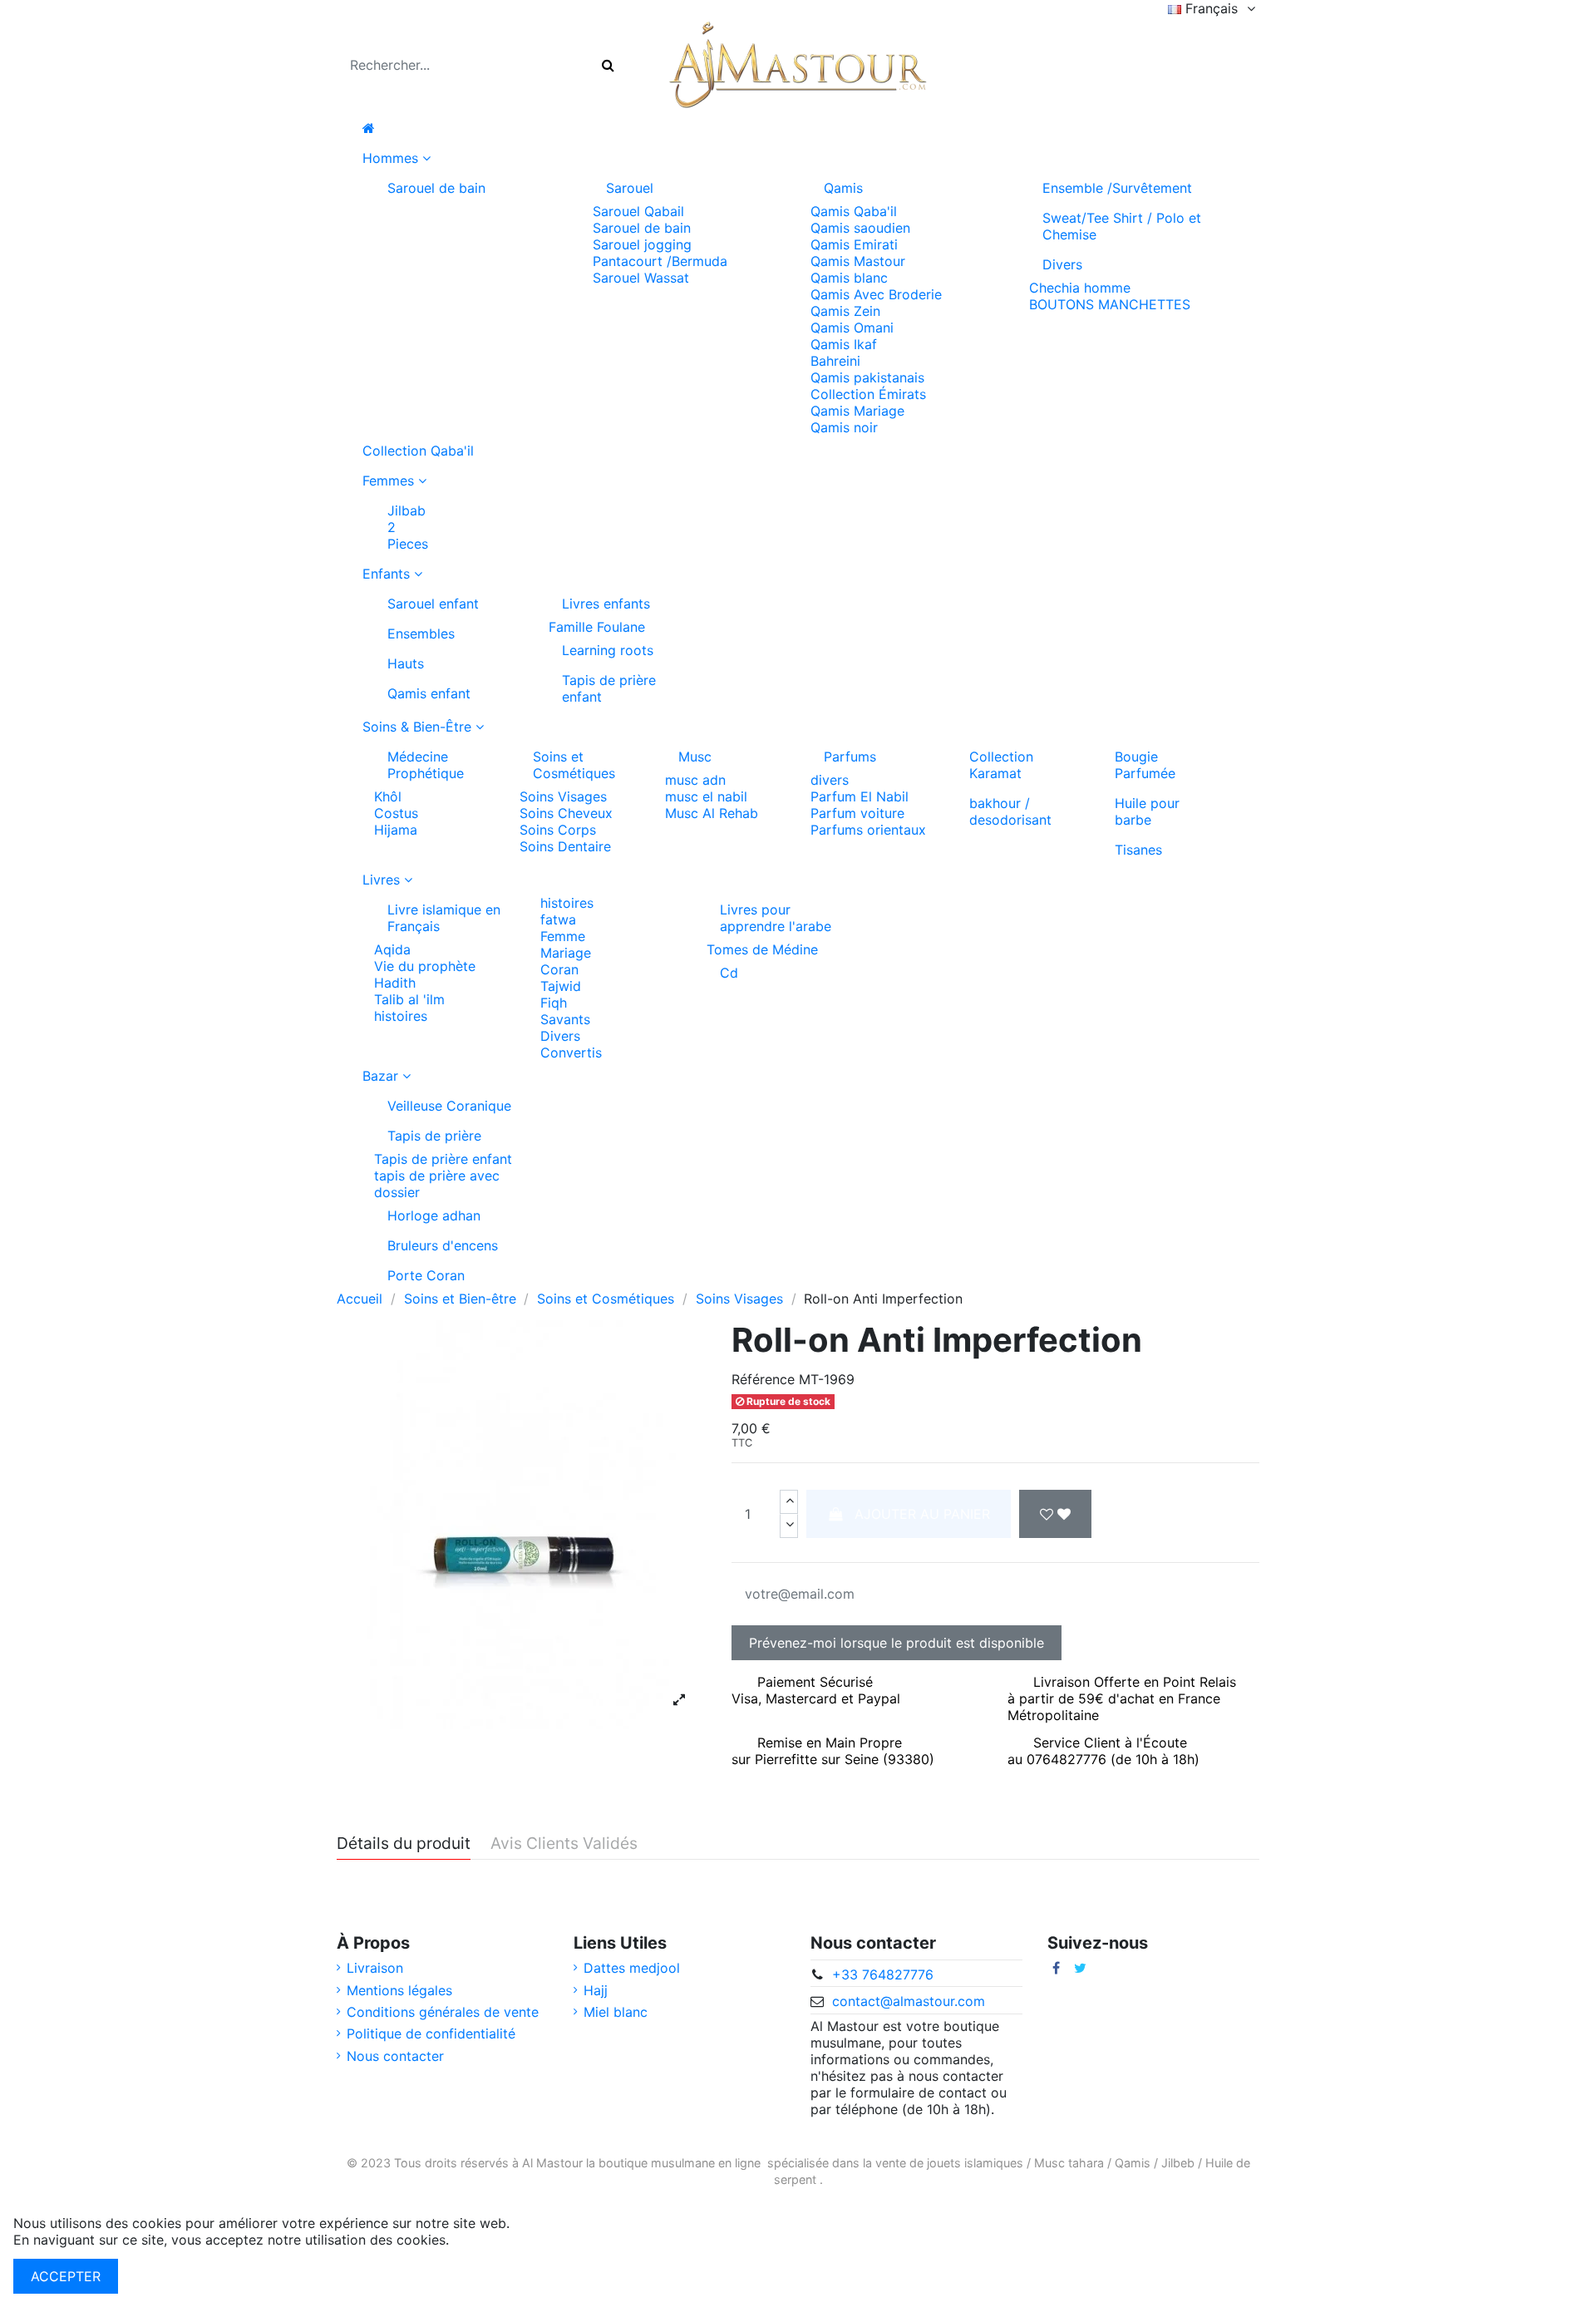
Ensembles (421, 633)
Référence (763, 1379)
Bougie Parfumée (1145, 765)
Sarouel (630, 188)
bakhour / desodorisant (1010, 811)
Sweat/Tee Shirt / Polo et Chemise (1122, 226)
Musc (695, 757)
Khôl (388, 796)
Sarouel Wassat (641, 278)
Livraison (375, 1968)
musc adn (695, 780)
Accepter (66, 2276)
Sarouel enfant (433, 604)
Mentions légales (399, 1990)
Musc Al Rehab (712, 813)
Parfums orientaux (868, 830)
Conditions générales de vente (443, 2012)
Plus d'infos (489, 2240)
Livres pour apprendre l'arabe (776, 918)
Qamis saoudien (860, 228)
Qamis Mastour (858, 261)
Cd (729, 973)
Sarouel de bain (436, 188)
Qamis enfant (429, 693)
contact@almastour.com (909, 2001)
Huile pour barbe (1147, 811)
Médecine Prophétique (426, 765)
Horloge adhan (434, 1215)
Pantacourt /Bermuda (660, 261)
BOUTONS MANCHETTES (1110, 304)
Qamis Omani (852, 328)
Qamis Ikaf (844, 344)
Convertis (571, 1052)
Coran (559, 969)
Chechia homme (1080, 288)
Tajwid (561, 986)
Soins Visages (563, 796)
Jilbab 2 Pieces (408, 527)
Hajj (596, 1990)
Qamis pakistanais (867, 377)
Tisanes (1138, 850)
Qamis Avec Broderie (876, 294)
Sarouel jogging (642, 244)
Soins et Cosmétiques (574, 765)
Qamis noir (844, 427)
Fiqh (554, 1003)
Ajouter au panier (922, 1514)
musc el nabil (706, 796)
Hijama (396, 830)
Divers (1062, 264)
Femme (563, 936)
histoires (401, 1016)
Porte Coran (426, 1275)
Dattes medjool (632, 1968)
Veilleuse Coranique (449, 1106)
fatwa (558, 919)
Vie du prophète (425, 966)
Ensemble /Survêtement (1117, 188)
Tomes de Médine (762, 949)
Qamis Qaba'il (854, 211)
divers (830, 780)
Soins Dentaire (565, 846)
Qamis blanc (849, 278)
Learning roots (608, 650)
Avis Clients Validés (564, 1844)
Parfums (850, 757)
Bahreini (835, 361)
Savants (565, 1019)
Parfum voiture (857, 813)
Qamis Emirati (854, 244)
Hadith (395, 983)
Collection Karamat (1001, 765)
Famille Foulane (597, 627)
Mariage (566, 953)
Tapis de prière (434, 1136)
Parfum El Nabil (860, 796)
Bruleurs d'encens (443, 1245)
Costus (396, 813)
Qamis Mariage (857, 411)
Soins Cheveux (566, 813)
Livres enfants (606, 604)
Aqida (392, 949)
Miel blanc (616, 2012)
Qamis (843, 188)
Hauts (406, 663)
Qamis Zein (845, 311)
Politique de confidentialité (431, 2033)
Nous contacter (395, 2056)
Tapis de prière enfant (609, 688)
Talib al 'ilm (409, 999)
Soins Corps (558, 830)
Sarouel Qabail (638, 211)
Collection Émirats (868, 394)
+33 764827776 (883, 1974)
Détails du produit (404, 1844)
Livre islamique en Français (444, 918)
